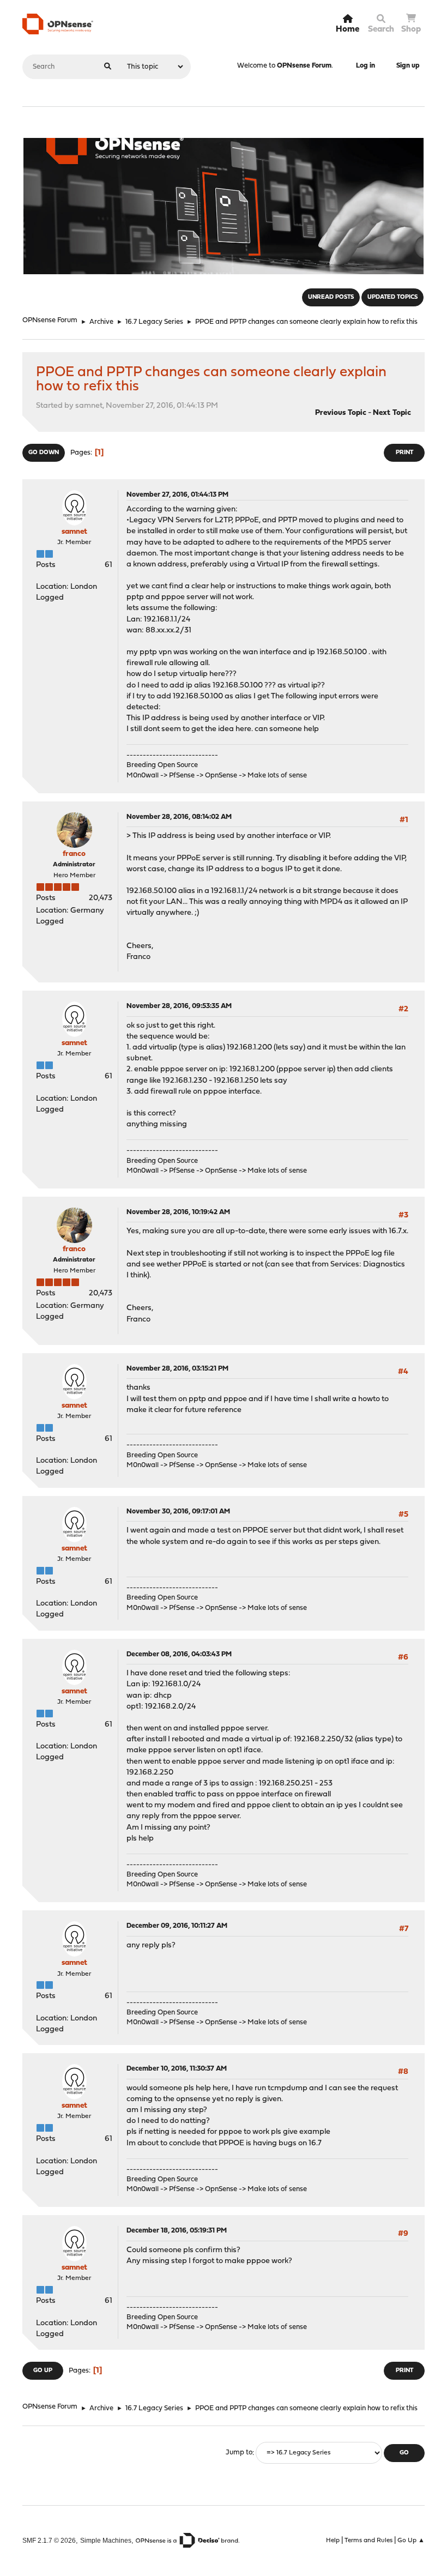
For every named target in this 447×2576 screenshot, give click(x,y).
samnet (74, 532)
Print (404, 453)
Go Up (43, 2371)
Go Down (44, 453)
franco (74, 854)
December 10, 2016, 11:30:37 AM (177, 2069)
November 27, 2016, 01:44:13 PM (177, 495)
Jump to (239, 2453)
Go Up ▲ (411, 2541)
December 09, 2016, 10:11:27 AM (177, 1926)
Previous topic (341, 413)
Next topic (392, 413)
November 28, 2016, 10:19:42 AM (178, 1212)
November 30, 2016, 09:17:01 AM (178, 1512)
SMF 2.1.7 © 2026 (49, 2540)
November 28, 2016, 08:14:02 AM (179, 817)
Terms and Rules (369, 2541)
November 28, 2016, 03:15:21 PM (177, 1369)
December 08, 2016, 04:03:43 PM (179, 1654)
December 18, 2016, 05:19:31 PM (177, 2231)
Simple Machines (106, 2540)
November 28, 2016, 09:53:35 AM (179, 1006)
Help (333, 2541)
